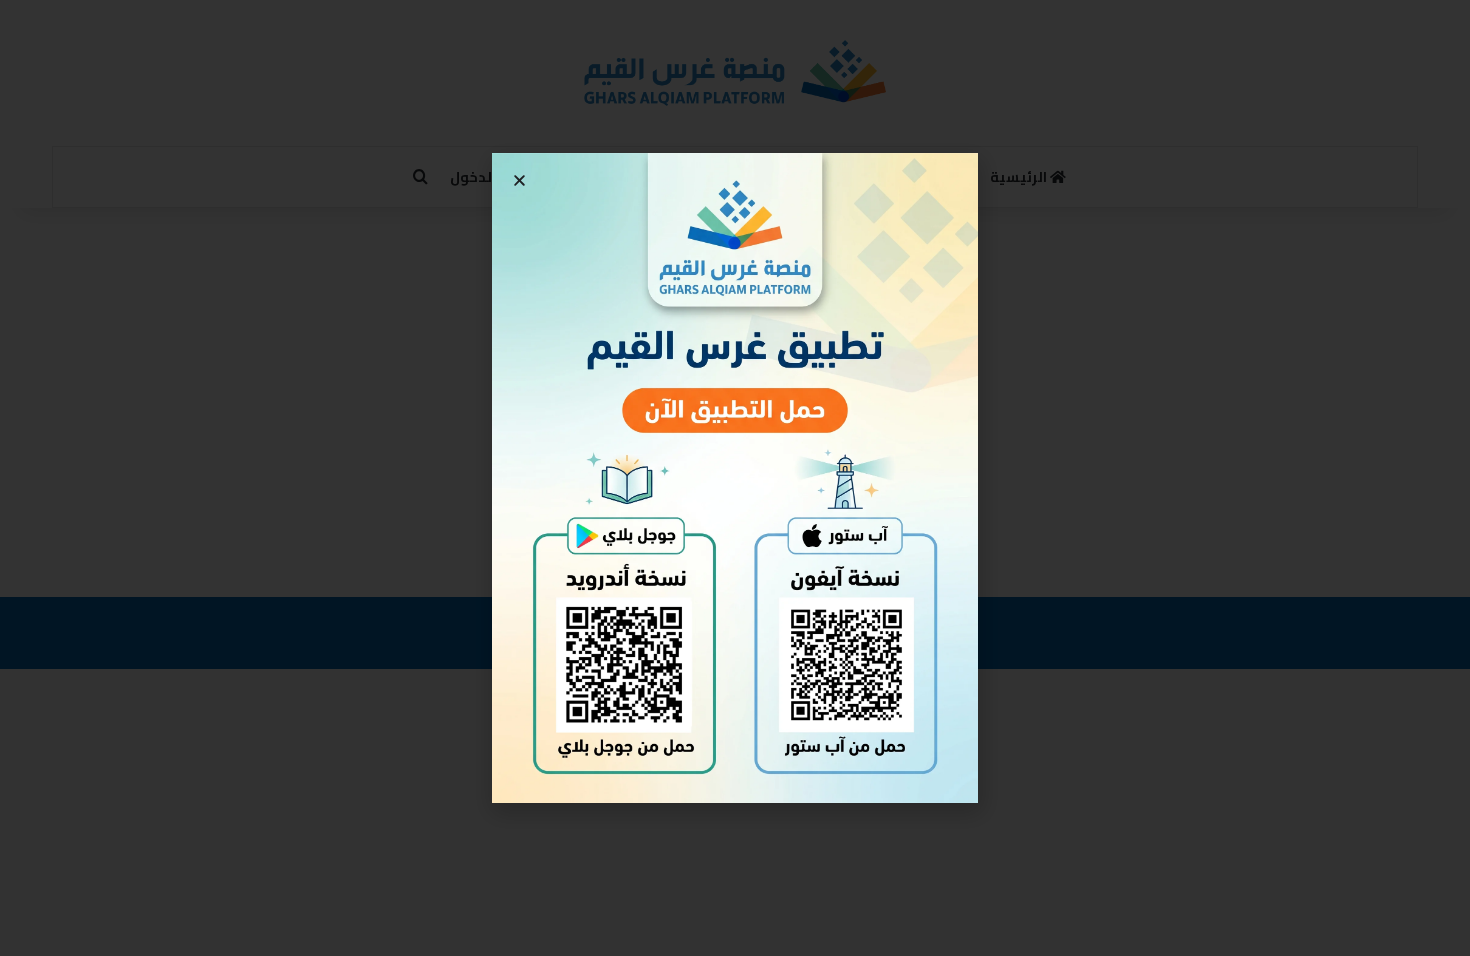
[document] (735, 478)
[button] (519, 180)
